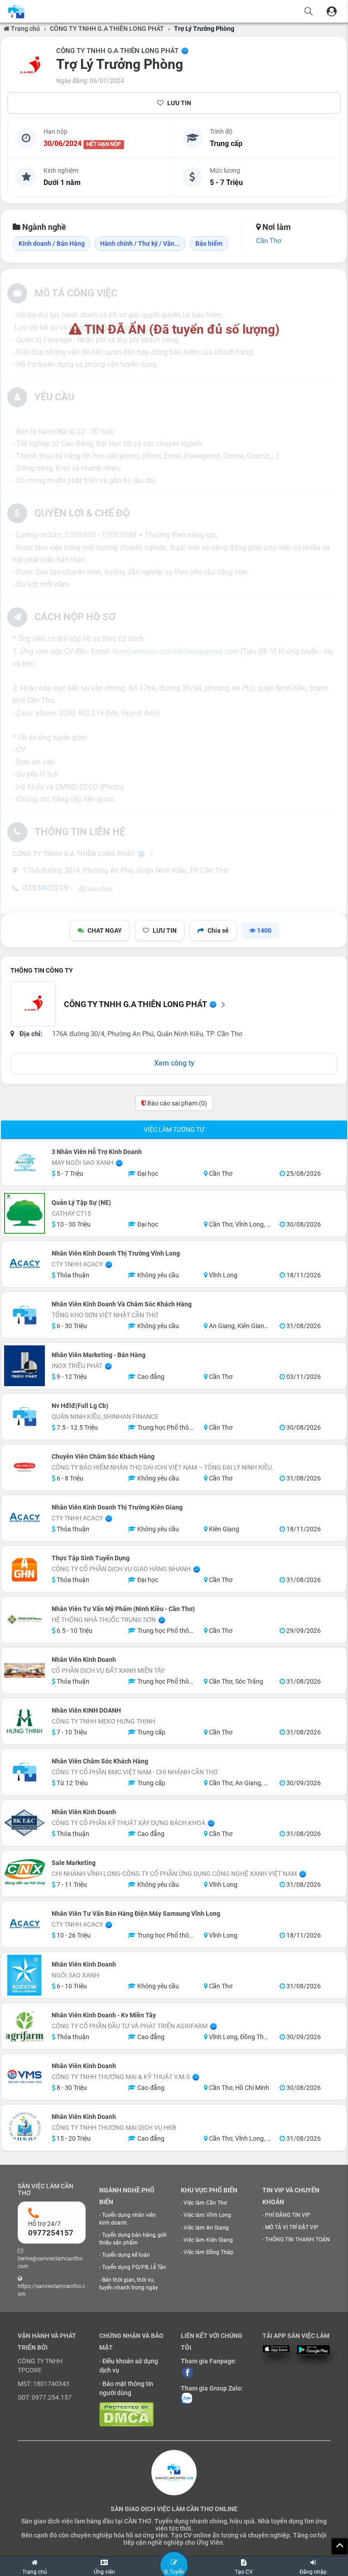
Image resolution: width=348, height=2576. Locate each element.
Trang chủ (25, 29)
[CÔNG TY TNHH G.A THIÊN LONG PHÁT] (30, 66)
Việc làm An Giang (206, 2228)
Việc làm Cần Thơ (205, 2203)
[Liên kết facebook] (188, 2372)
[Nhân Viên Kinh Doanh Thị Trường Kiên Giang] (24, 1518)
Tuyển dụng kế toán (126, 2255)
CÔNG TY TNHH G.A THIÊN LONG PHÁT (107, 29)
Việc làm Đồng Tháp (208, 2252)
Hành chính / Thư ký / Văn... (140, 243)
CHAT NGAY (105, 930)
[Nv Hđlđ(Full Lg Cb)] (24, 1417)
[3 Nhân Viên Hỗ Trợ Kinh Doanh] (24, 1163)
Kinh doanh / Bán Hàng (52, 243)
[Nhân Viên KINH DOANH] (24, 1721)
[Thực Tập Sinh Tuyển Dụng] (24, 1569)
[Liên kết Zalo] (186, 2398)
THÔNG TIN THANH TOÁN (297, 2240)
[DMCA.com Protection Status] (126, 2414)
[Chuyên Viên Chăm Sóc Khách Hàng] (24, 1467)
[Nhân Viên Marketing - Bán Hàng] (24, 1366)
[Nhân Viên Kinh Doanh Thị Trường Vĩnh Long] (24, 1264)
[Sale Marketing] (24, 1874)
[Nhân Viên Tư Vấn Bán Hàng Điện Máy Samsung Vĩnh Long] (24, 1924)
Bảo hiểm (209, 243)
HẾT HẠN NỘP (104, 144)
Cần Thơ (269, 241)
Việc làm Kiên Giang (208, 2240)
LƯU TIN (179, 103)
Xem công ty (174, 1063)
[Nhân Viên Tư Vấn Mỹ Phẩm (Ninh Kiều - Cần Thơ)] (24, 1620)
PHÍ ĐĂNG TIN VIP (288, 2215)
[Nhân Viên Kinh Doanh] (24, 1670)
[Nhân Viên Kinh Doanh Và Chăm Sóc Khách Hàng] (24, 1315)
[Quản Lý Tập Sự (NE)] (24, 1213)
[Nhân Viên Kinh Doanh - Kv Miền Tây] (24, 2026)
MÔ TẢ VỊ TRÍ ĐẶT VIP (292, 2227)
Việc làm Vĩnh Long (207, 2215)
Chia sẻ (218, 930)
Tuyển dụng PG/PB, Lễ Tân (134, 2267)
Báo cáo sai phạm (176, 1103)
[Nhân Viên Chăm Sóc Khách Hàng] (24, 1772)
